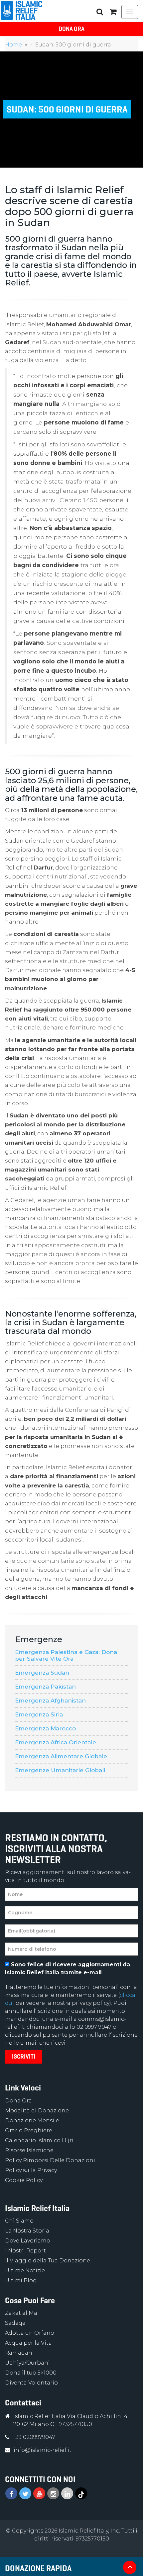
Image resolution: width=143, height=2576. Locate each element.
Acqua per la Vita (28, 2343)
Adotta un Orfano (30, 2333)
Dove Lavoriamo (28, 2241)
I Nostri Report (25, 2251)
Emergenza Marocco (45, 1728)
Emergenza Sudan (42, 1673)
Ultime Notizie (25, 2271)
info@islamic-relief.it (43, 2450)
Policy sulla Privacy (31, 2170)
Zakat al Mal (22, 2313)
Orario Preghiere (29, 2130)
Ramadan (19, 2353)
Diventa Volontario (31, 2383)
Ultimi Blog (21, 2280)
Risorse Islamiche (29, 2150)
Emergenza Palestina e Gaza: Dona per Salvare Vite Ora (66, 1655)
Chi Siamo (19, 2221)
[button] (113, 12)
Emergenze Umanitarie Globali (60, 1770)
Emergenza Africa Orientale (56, 1742)
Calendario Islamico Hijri (39, 2140)
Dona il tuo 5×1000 (31, 2373)
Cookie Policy (24, 2180)
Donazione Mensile (32, 2121)
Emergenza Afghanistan (50, 1701)
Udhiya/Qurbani (27, 2363)
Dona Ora (71, 29)
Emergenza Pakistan (45, 1687)
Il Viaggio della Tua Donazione (48, 2261)
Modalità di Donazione (37, 2111)
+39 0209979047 (34, 2437)
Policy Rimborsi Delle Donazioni (50, 2160)
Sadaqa (15, 2323)
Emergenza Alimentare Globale (61, 1756)
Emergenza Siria (39, 1714)
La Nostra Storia (27, 2231)
